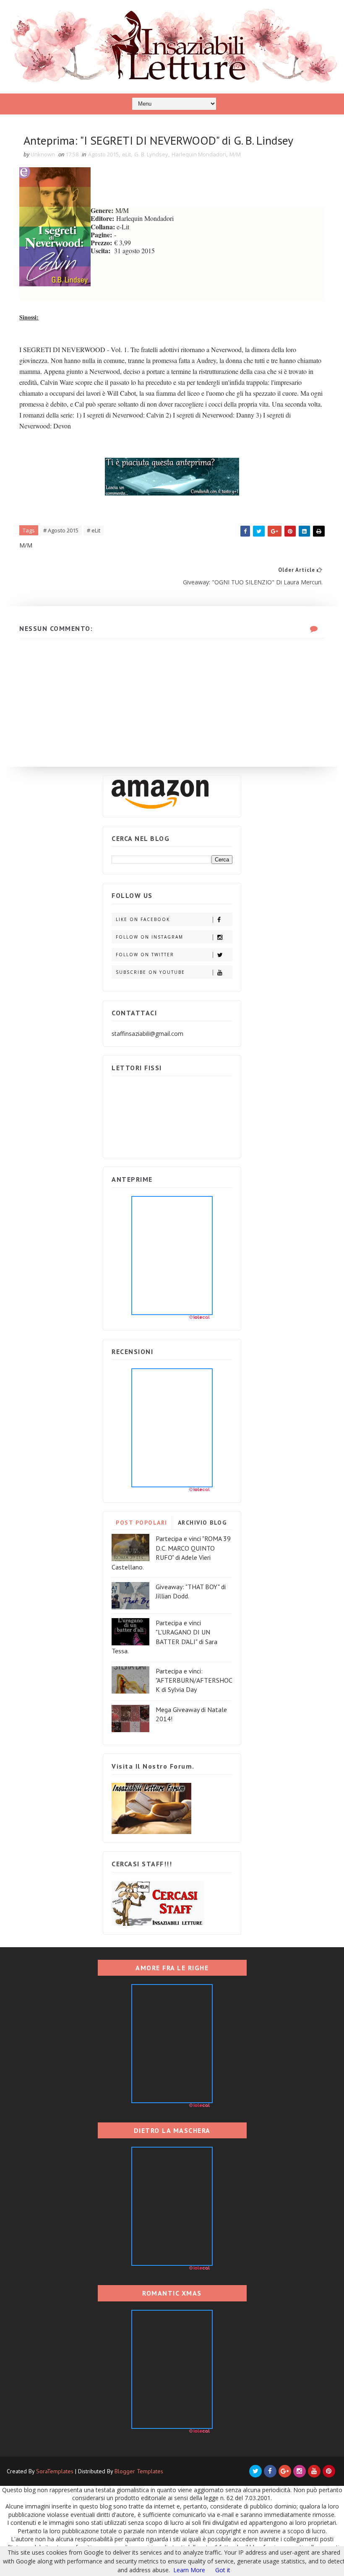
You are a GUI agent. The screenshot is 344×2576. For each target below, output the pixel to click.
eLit (126, 154)
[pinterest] (329, 2471)
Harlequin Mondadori (199, 154)
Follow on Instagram (150, 937)
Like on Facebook (143, 919)
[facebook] (270, 2471)
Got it (223, 2570)
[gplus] (285, 2471)
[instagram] (300, 2471)
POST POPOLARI (142, 1523)
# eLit (94, 530)
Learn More (189, 2570)
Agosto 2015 (103, 154)
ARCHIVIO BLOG (202, 1523)
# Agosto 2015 (61, 530)
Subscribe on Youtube (150, 972)
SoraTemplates (55, 2471)
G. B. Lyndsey (151, 154)
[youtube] (314, 2471)
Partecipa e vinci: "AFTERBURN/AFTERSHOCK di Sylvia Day (194, 1680)
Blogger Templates (139, 2471)
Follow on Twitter (145, 955)
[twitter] (255, 2471)
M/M (235, 154)
